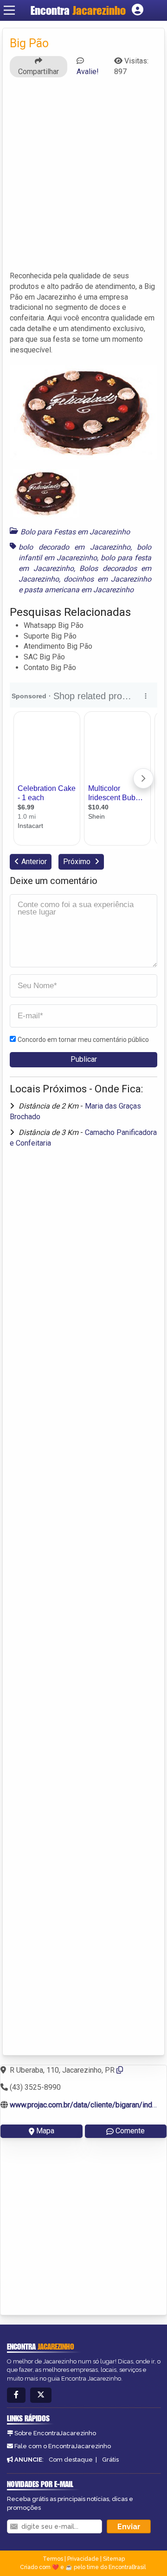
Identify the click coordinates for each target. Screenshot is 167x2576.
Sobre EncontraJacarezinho (55, 2433)
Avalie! (88, 72)
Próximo (78, 862)
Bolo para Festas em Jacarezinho (75, 532)
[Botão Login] (138, 10)
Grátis (110, 2460)
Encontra (78, 10)
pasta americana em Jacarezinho (79, 590)
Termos (53, 2559)
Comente (130, 2131)
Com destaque (71, 2460)
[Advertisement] (83, 178)
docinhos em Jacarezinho (107, 579)
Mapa (45, 2131)
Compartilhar (39, 72)
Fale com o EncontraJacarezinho (63, 2446)
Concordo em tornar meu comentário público (83, 1040)
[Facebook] (16, 2395)
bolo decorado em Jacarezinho (74, 547)
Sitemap (114, 2559)
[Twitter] (41, 2395)
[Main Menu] (9, 10)
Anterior (34, 862)
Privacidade (83, 2559)
